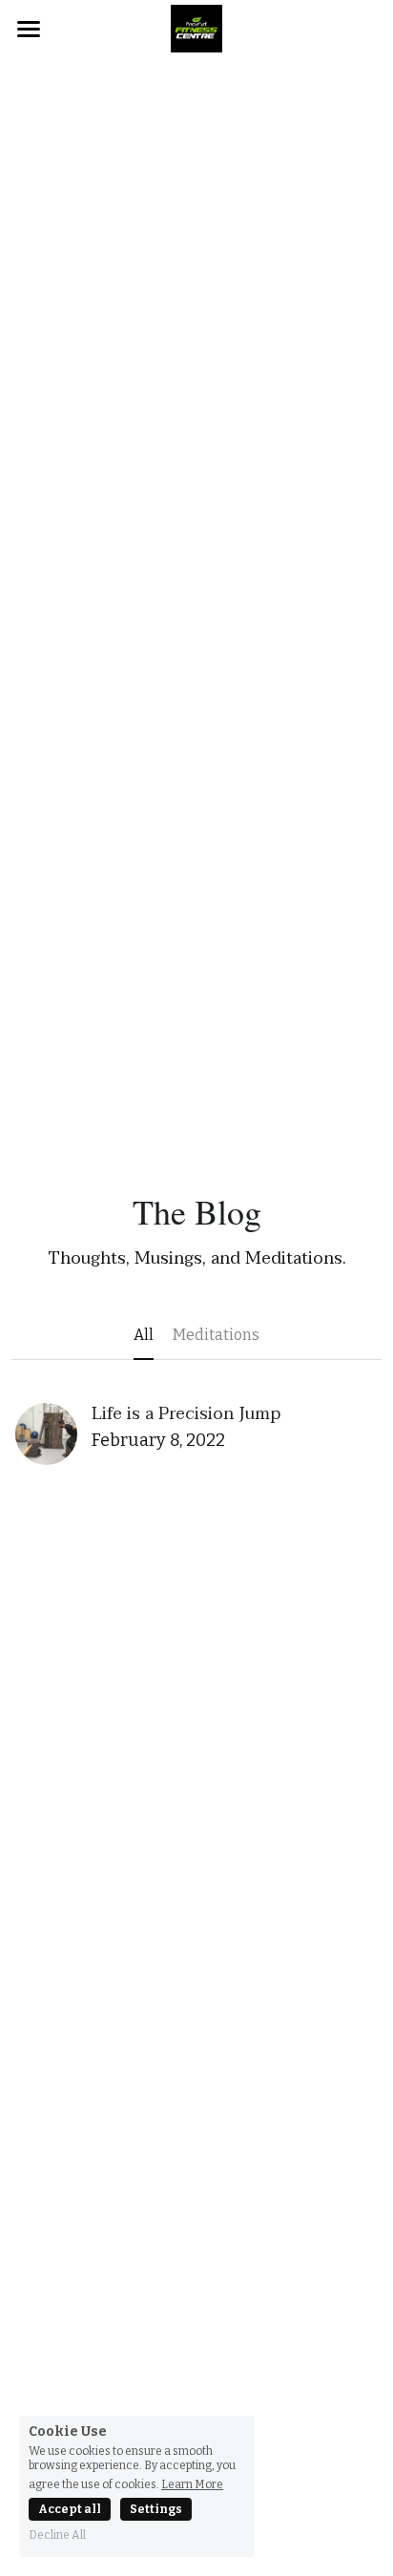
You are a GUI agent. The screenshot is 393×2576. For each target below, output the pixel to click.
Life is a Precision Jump (186, 1414)
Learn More (192, 2484)
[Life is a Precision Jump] (46, 1434)
